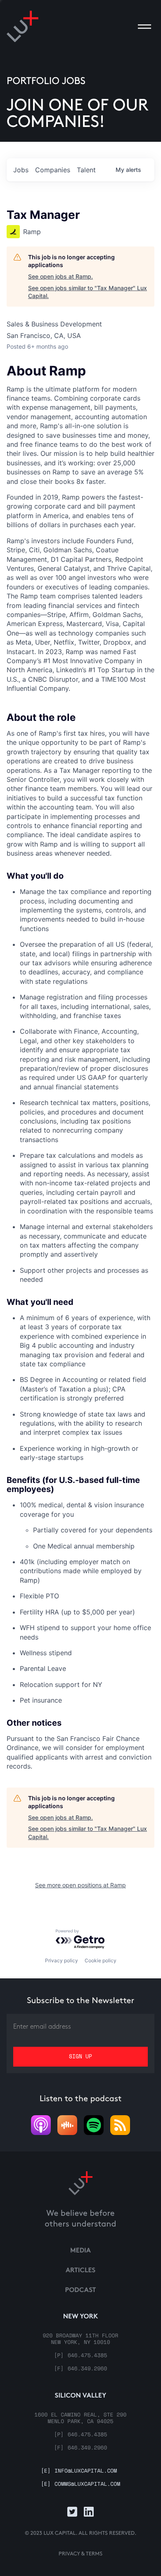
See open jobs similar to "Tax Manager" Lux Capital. (88, 292)
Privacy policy (62, 1960)
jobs (21, 170)
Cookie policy (101, 1960)
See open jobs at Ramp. (60, 276)
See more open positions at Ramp (80, 1885)
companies (53, 170)
